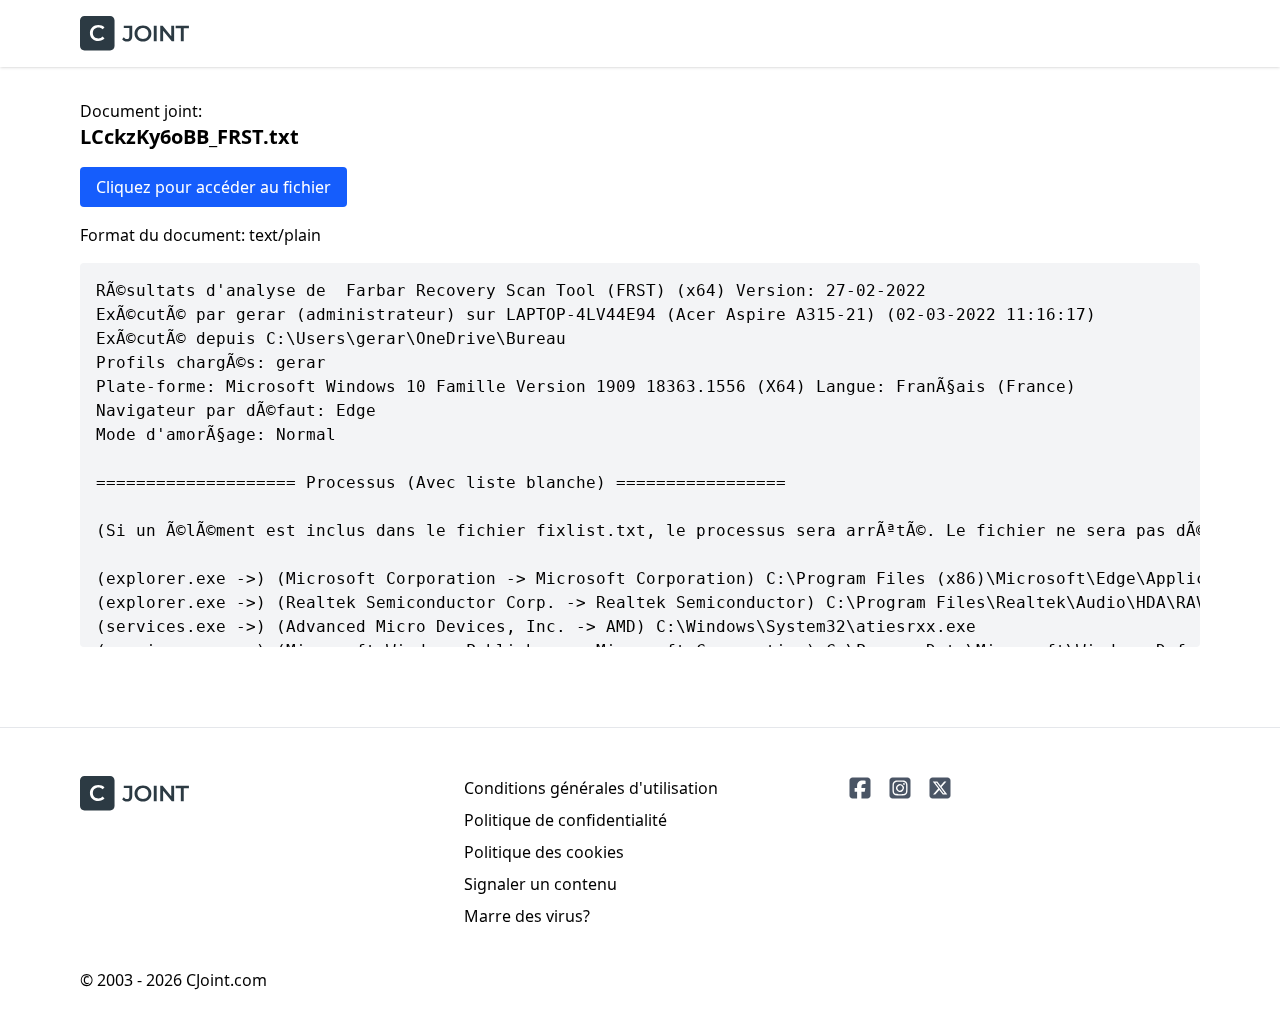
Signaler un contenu (540, 884)
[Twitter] (940, 788)
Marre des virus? (527, 916)
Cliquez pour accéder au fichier (213, 187)
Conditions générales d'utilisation (591, 788)
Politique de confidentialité (565, 820)
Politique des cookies (544, 852)
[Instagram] (900, 788)
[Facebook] (860, 788)
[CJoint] (134, 793)
